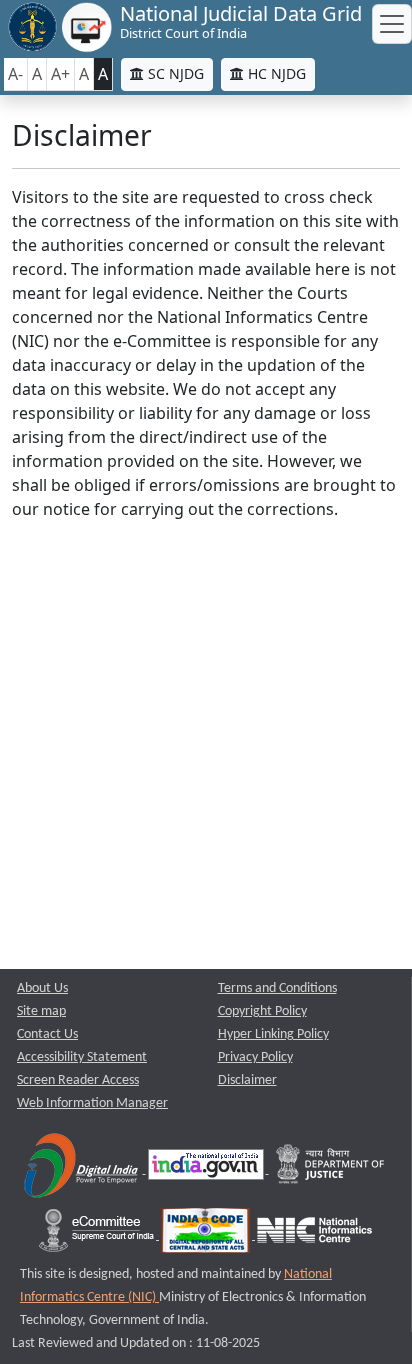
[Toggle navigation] (392, 24)
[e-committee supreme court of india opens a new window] (98, 1235)
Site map (41, 1011)
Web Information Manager (92, 1103)
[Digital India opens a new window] (82, 1169)
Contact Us (47, 1034)
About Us (42, 988)
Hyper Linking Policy (273, 1034)
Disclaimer (247, 1080)
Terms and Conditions (277, 988)
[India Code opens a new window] (207, 1235)
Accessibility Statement (82, 1057)
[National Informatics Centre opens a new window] (314, 1235)
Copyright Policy (262, 1011)
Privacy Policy (255, 1057)
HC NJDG (275, 73)
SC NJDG (174, 73)
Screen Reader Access (78, 1080)
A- (15, 74)
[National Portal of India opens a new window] (207, 1169)
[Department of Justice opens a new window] (331, 1169)
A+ (60, 74)
